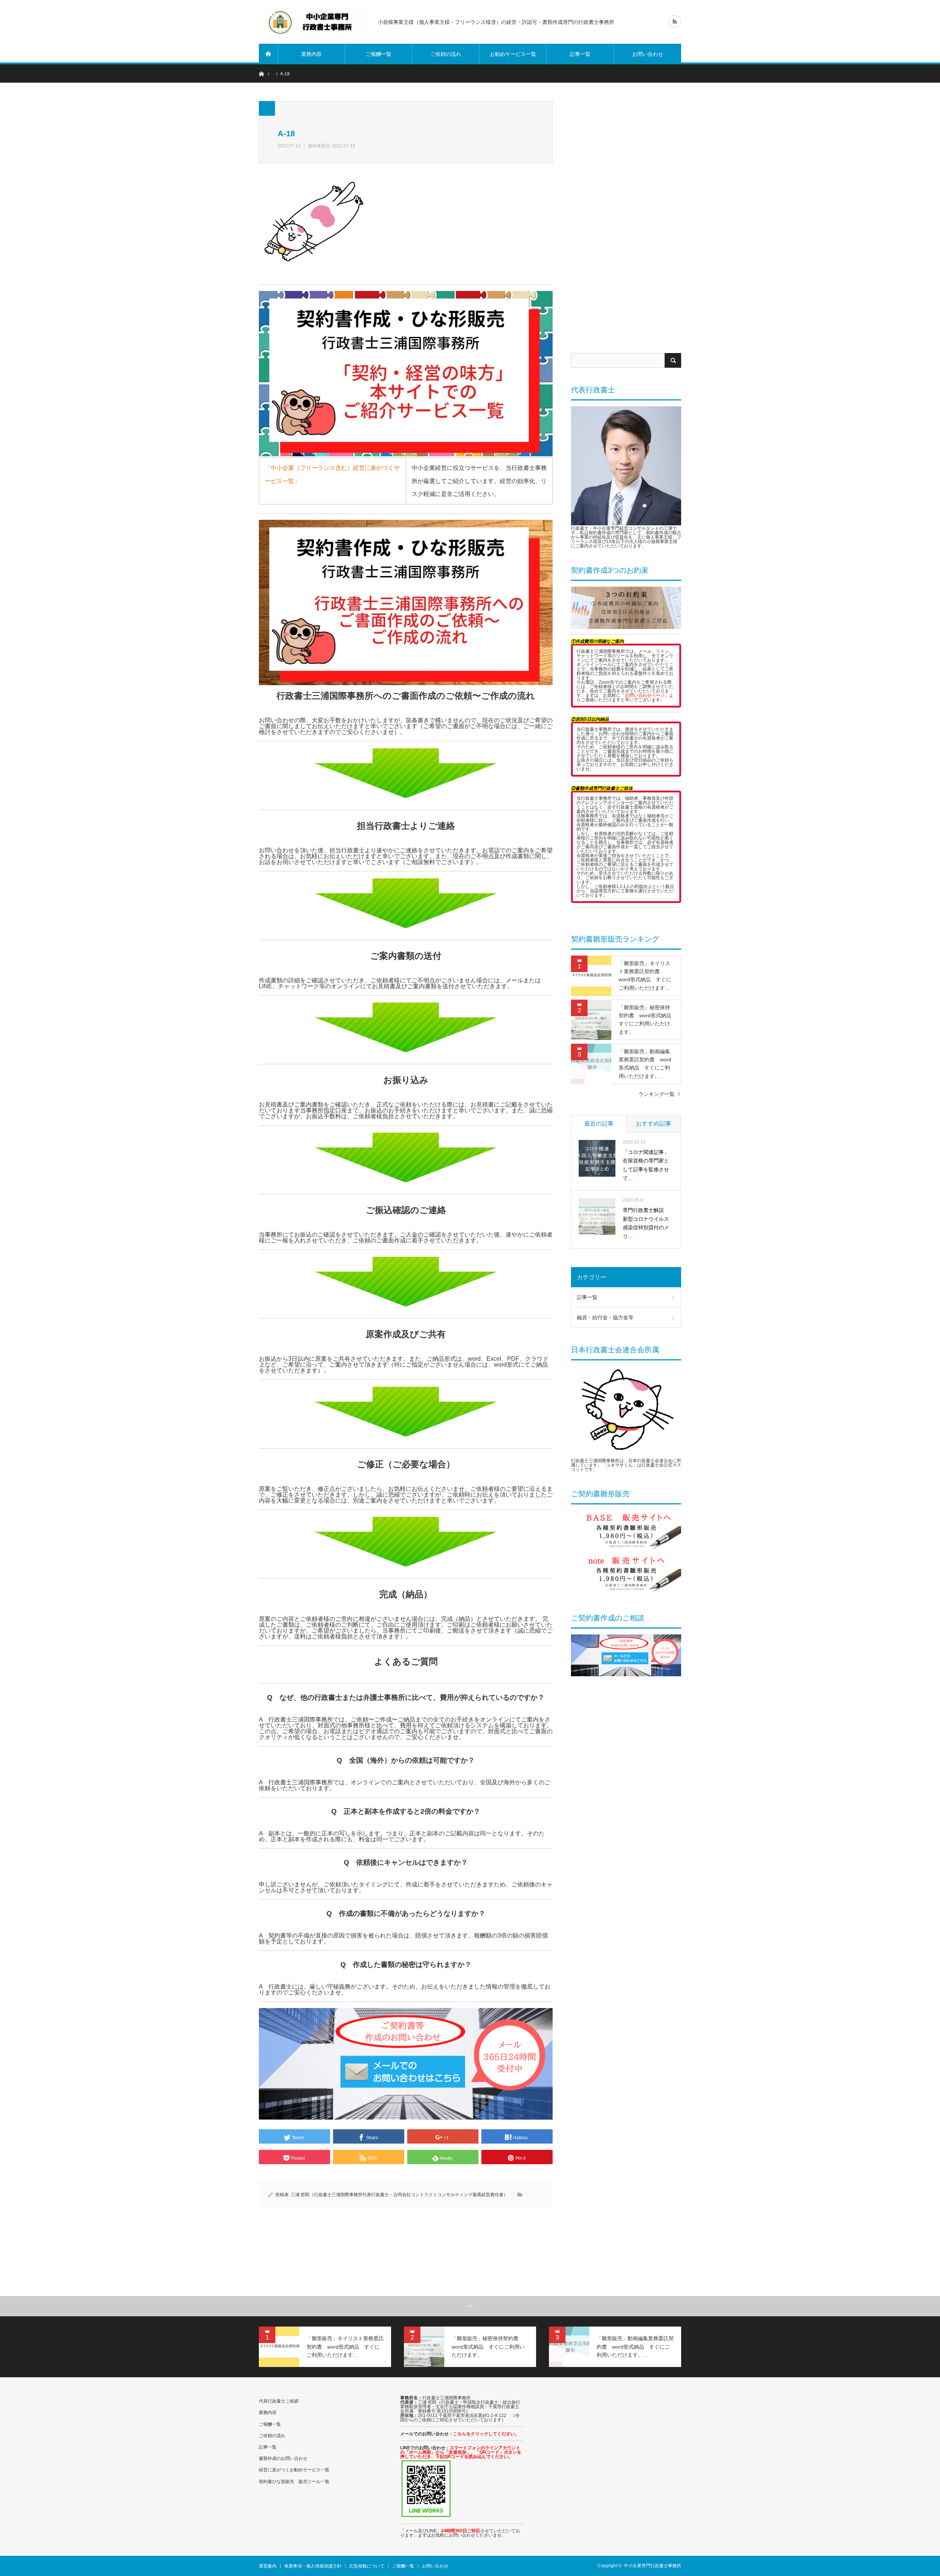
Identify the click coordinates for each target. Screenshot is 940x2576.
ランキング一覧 (657, 1094)
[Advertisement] (626, 220)
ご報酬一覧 (379, 54)
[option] (325, 2347)
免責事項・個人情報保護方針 (313, 2566)
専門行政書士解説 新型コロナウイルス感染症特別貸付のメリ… (646, 1223)
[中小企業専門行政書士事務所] (314, 22)
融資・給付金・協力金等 (605, 1317)
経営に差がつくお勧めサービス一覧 (294, 2470)
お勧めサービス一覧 (513, 54)
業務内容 (311, 54)
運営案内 (268, 2566)
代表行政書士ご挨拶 (279, 2401)
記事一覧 (580, 54)
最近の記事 (599, 1124)
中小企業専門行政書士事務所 (652, 2566)
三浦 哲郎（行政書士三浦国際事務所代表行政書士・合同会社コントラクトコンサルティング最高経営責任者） (399, 2195)
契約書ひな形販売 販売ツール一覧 (294, 2482)
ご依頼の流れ (446, 54)
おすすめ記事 (654, 1124)
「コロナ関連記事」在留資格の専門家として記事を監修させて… (646, 1165)
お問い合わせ (648, 54)
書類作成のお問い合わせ (283, 2458)
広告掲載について (367, 2566)
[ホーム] (268, 54)
